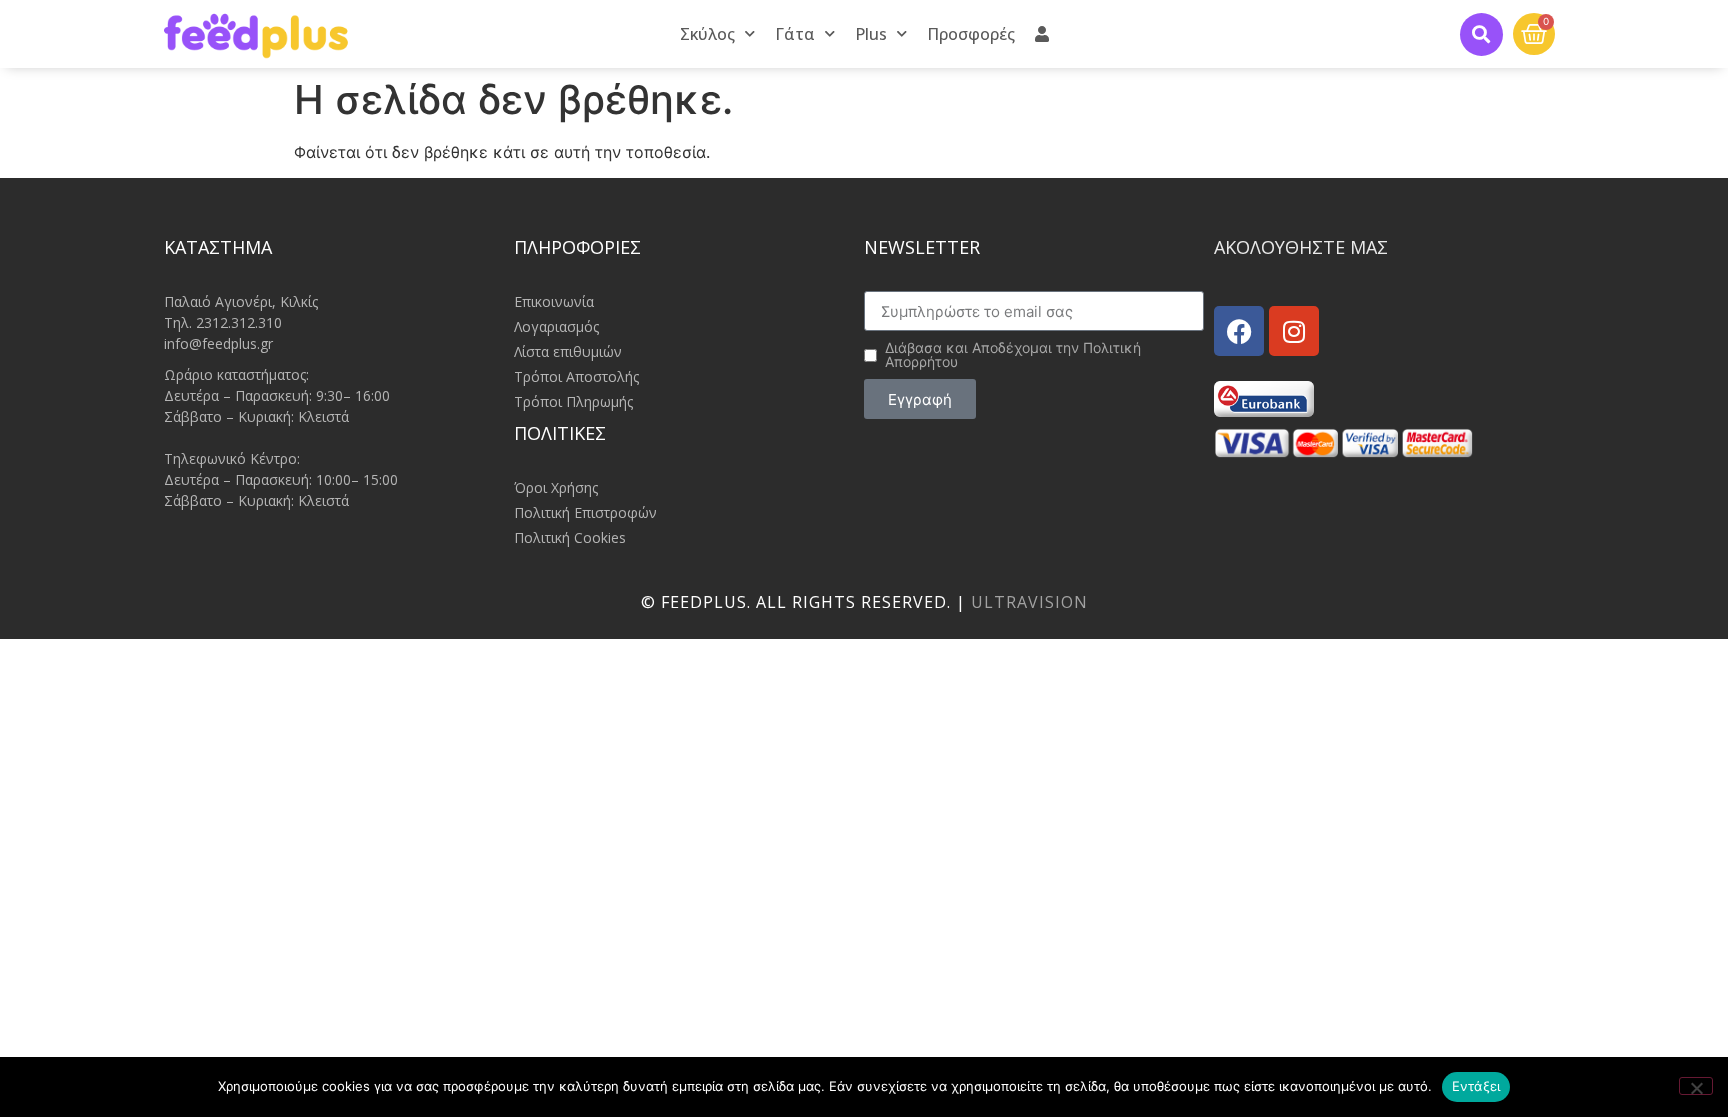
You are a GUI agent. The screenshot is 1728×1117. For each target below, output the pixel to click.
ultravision (1029, 602)
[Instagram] (1294, 331)
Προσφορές (971, 34)
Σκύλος (707, 34)
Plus (871, 34)
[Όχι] (1696, 1086)
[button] (1481, 34)
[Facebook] (1239, 331)
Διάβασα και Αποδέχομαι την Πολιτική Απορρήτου (1013, 355)
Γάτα (795, 34)
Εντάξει (1476, 1086)
